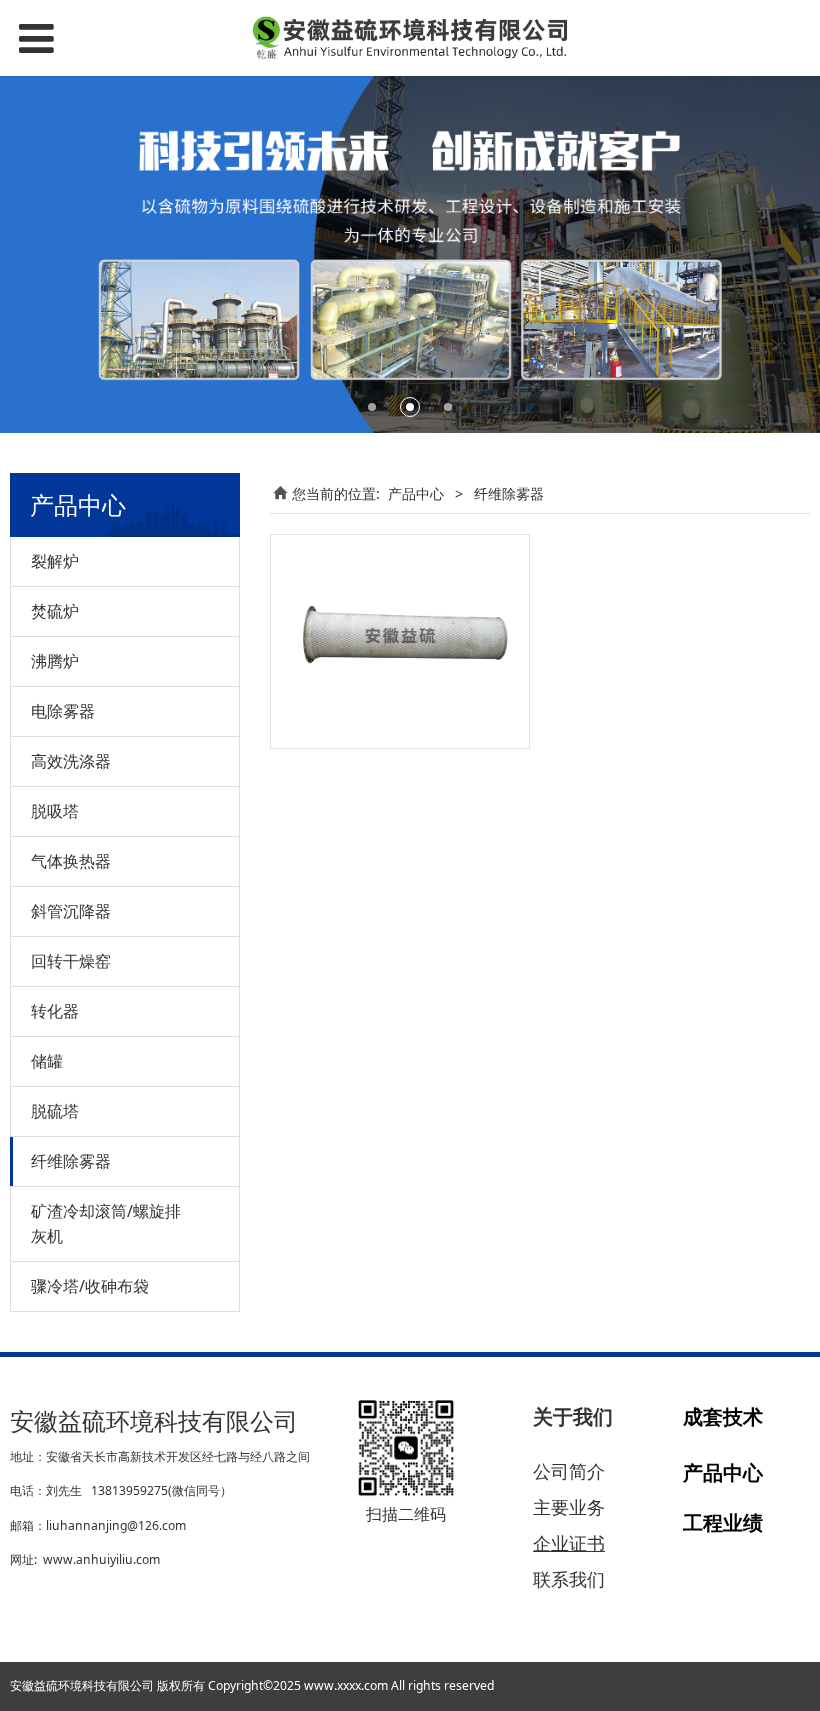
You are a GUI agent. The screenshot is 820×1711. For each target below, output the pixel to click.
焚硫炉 (55, 611)
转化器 (55, 1011)
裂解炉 (55, 561)
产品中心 (416, 493)
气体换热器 (71, 861)
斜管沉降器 (71, 911)
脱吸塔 (55, 811)
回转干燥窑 (71, 961)
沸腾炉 (55, 661)
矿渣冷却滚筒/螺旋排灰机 (106, 1223)
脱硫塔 (55, 1111)
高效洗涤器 (71, 761)
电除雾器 (63, 711)
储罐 (47, 1061)
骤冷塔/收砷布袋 (90, 1286)
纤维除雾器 (71, 1161)
